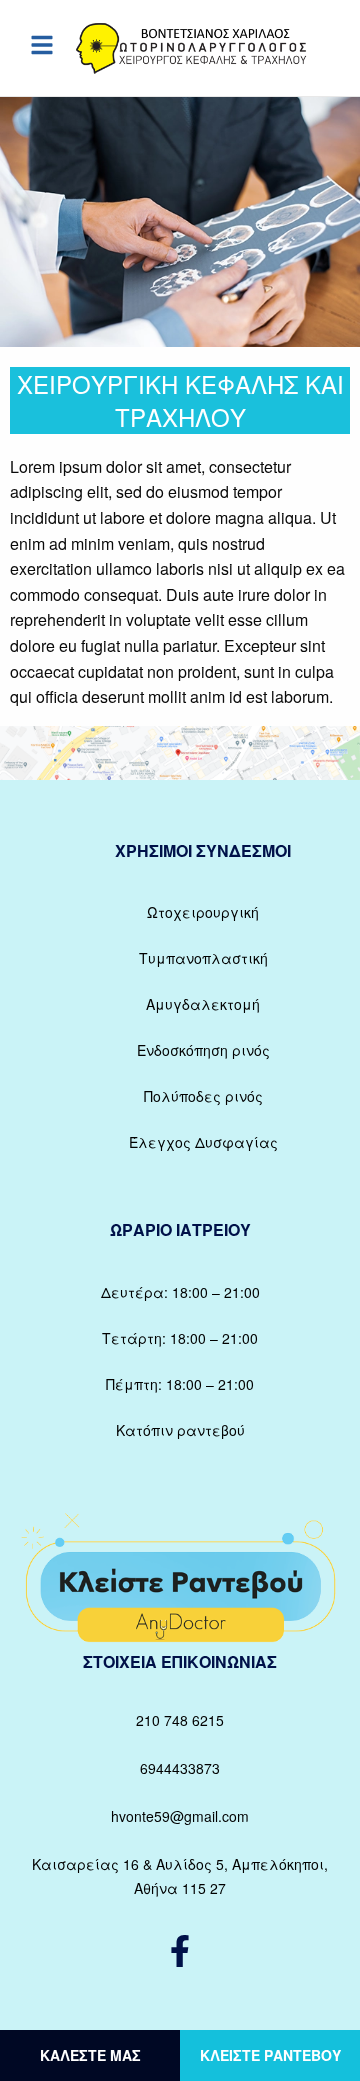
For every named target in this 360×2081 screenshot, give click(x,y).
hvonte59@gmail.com (180, 1816)
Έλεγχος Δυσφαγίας (203, 1142)
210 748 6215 (180, 1720)
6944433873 (180, 1768)
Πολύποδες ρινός (203, 1096)
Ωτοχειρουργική (203, 912)
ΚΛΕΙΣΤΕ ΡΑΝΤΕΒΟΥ (270, 2055)
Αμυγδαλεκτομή (203, 1004)
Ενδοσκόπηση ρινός (203, 1050)
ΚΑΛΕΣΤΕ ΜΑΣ (90, 2055)
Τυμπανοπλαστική (203, 958)
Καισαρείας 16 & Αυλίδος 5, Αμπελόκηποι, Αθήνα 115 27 (180, 1876)
